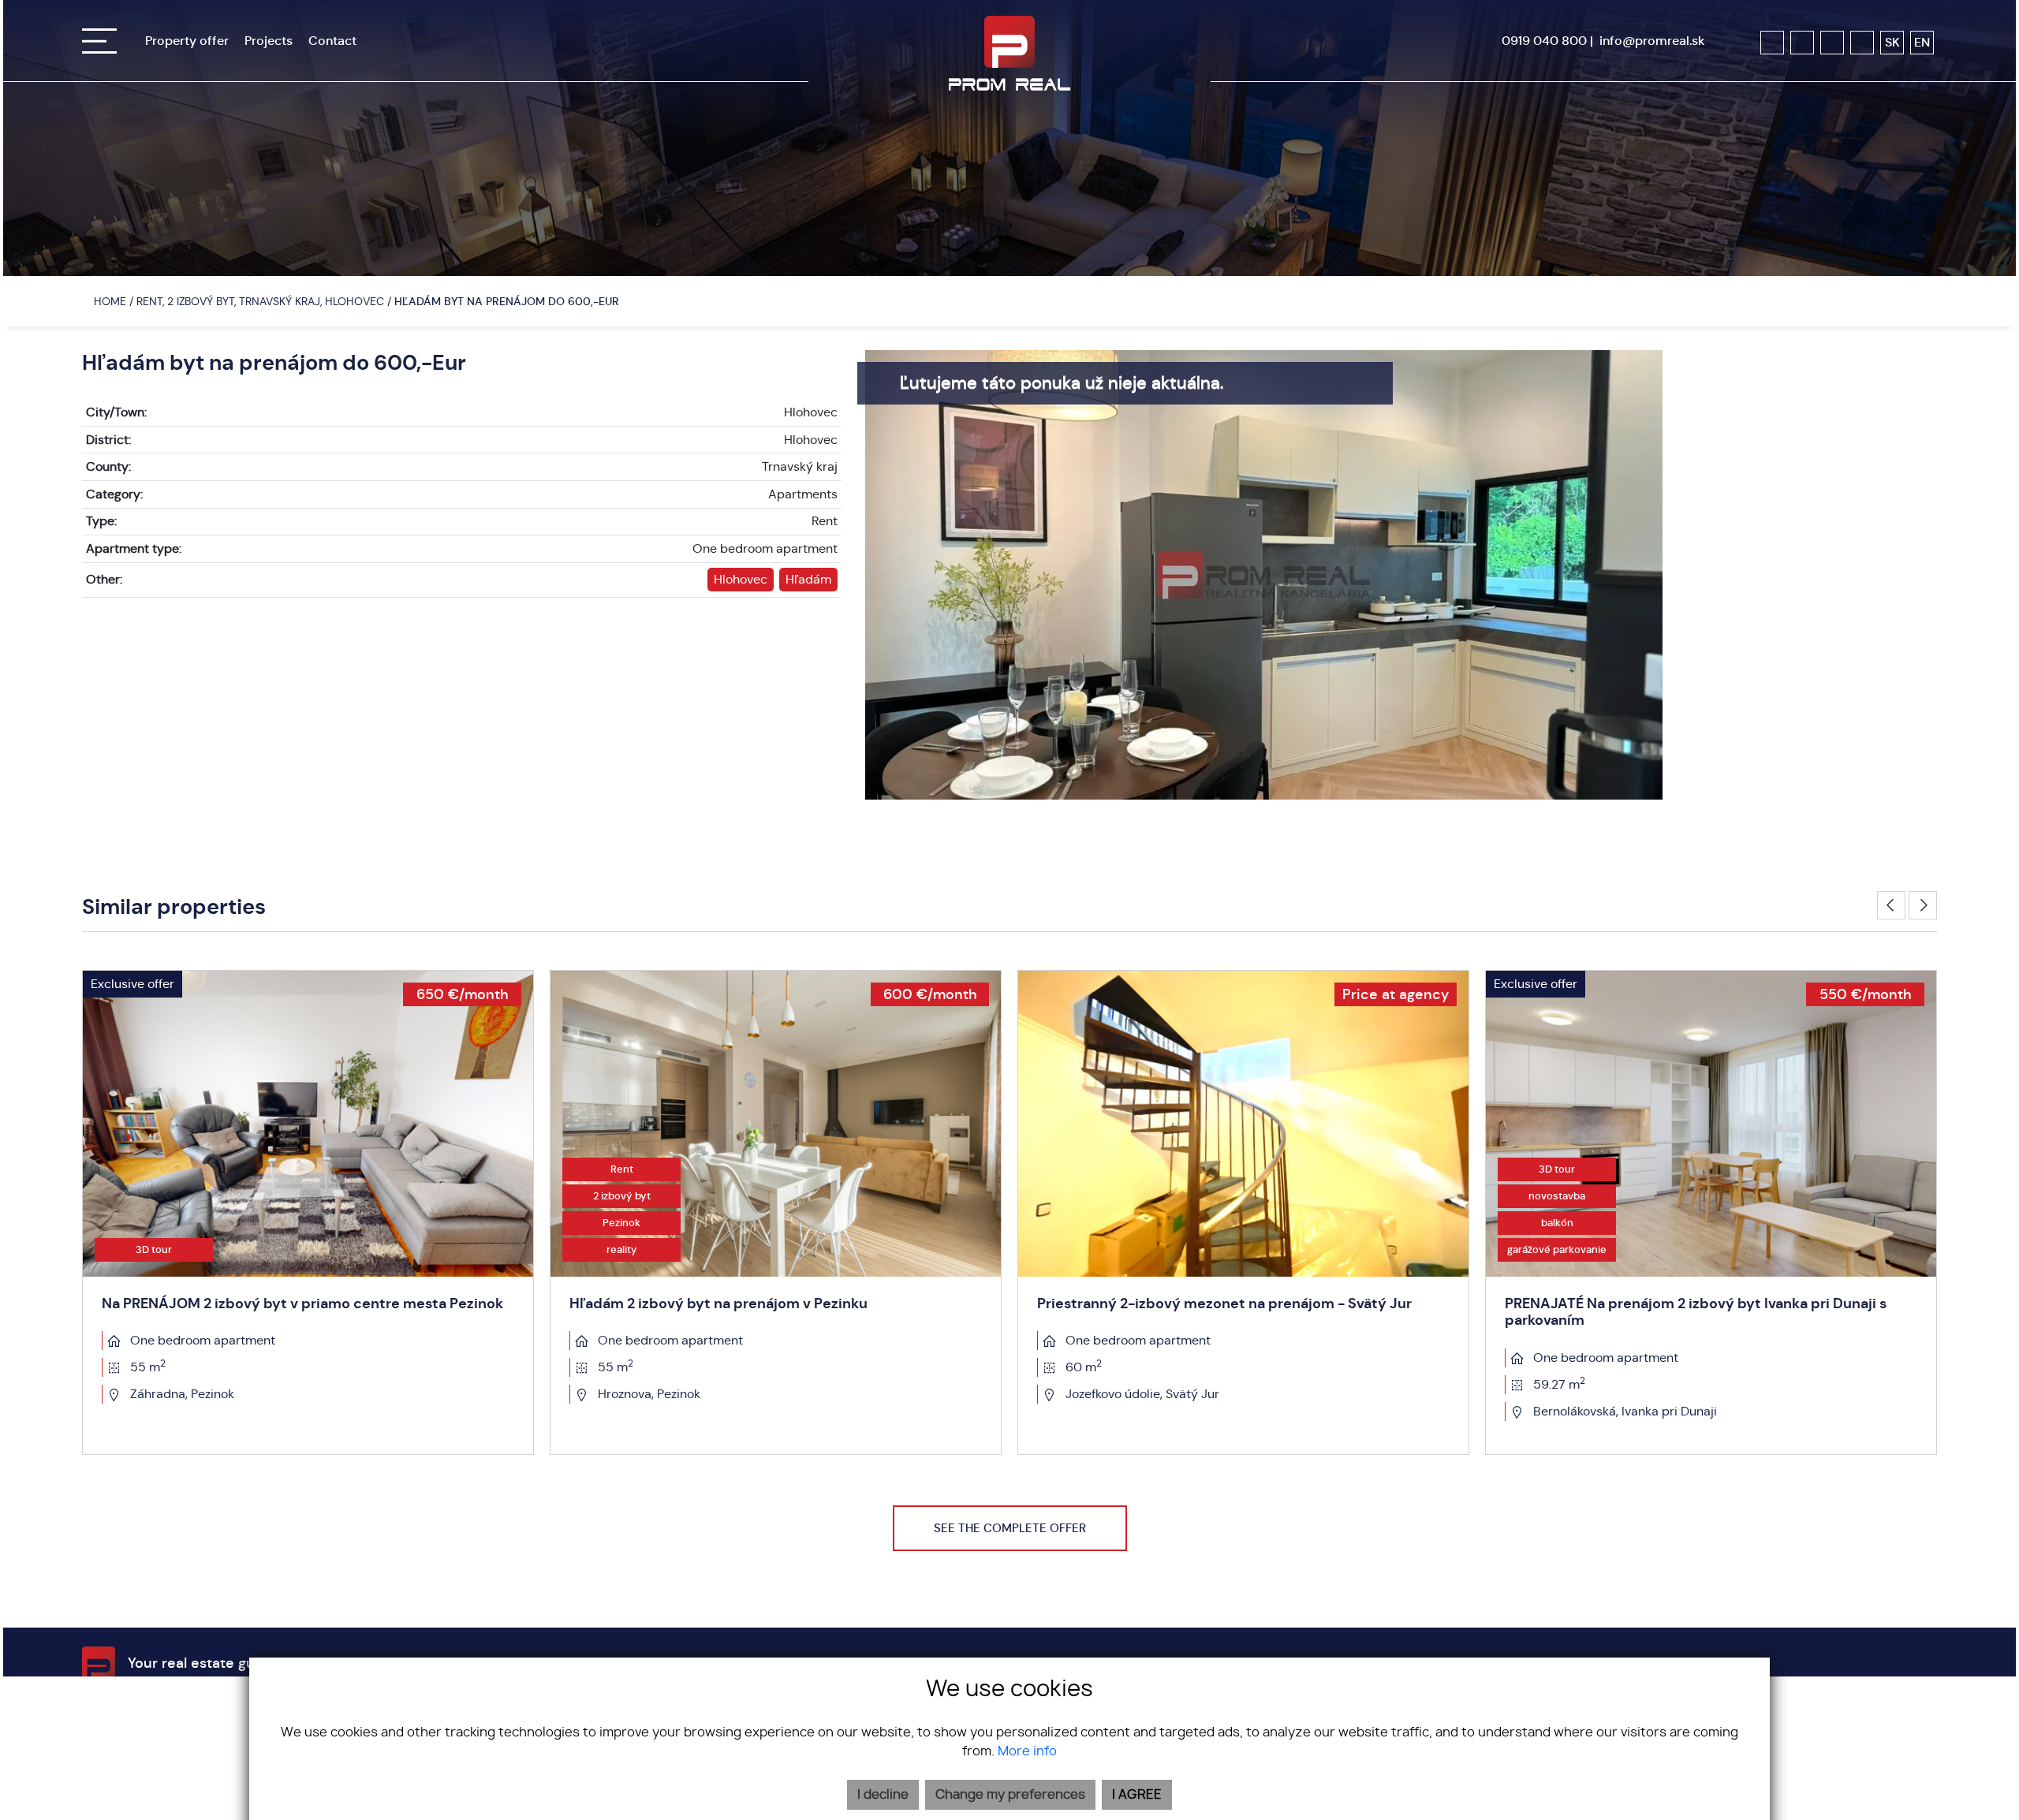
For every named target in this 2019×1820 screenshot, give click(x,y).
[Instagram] (1802, 43)
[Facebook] (1772, 43)
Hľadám (808, 579)
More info (1027, 1751)
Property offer (187, 41)
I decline (883, 1795)
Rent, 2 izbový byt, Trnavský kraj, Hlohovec (262, 301)
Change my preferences (1010, 1795)
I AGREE (1137, 1795)
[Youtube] (1832, 43)
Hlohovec (741, 579)
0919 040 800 (1544, 41)
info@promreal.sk (1652, 41)
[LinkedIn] (1862, 43)
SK (1892, 42)
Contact (332, 41)
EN (1922, 42)
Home (108, 301)
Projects (269, 41)
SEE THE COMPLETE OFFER (1010, 1528)
